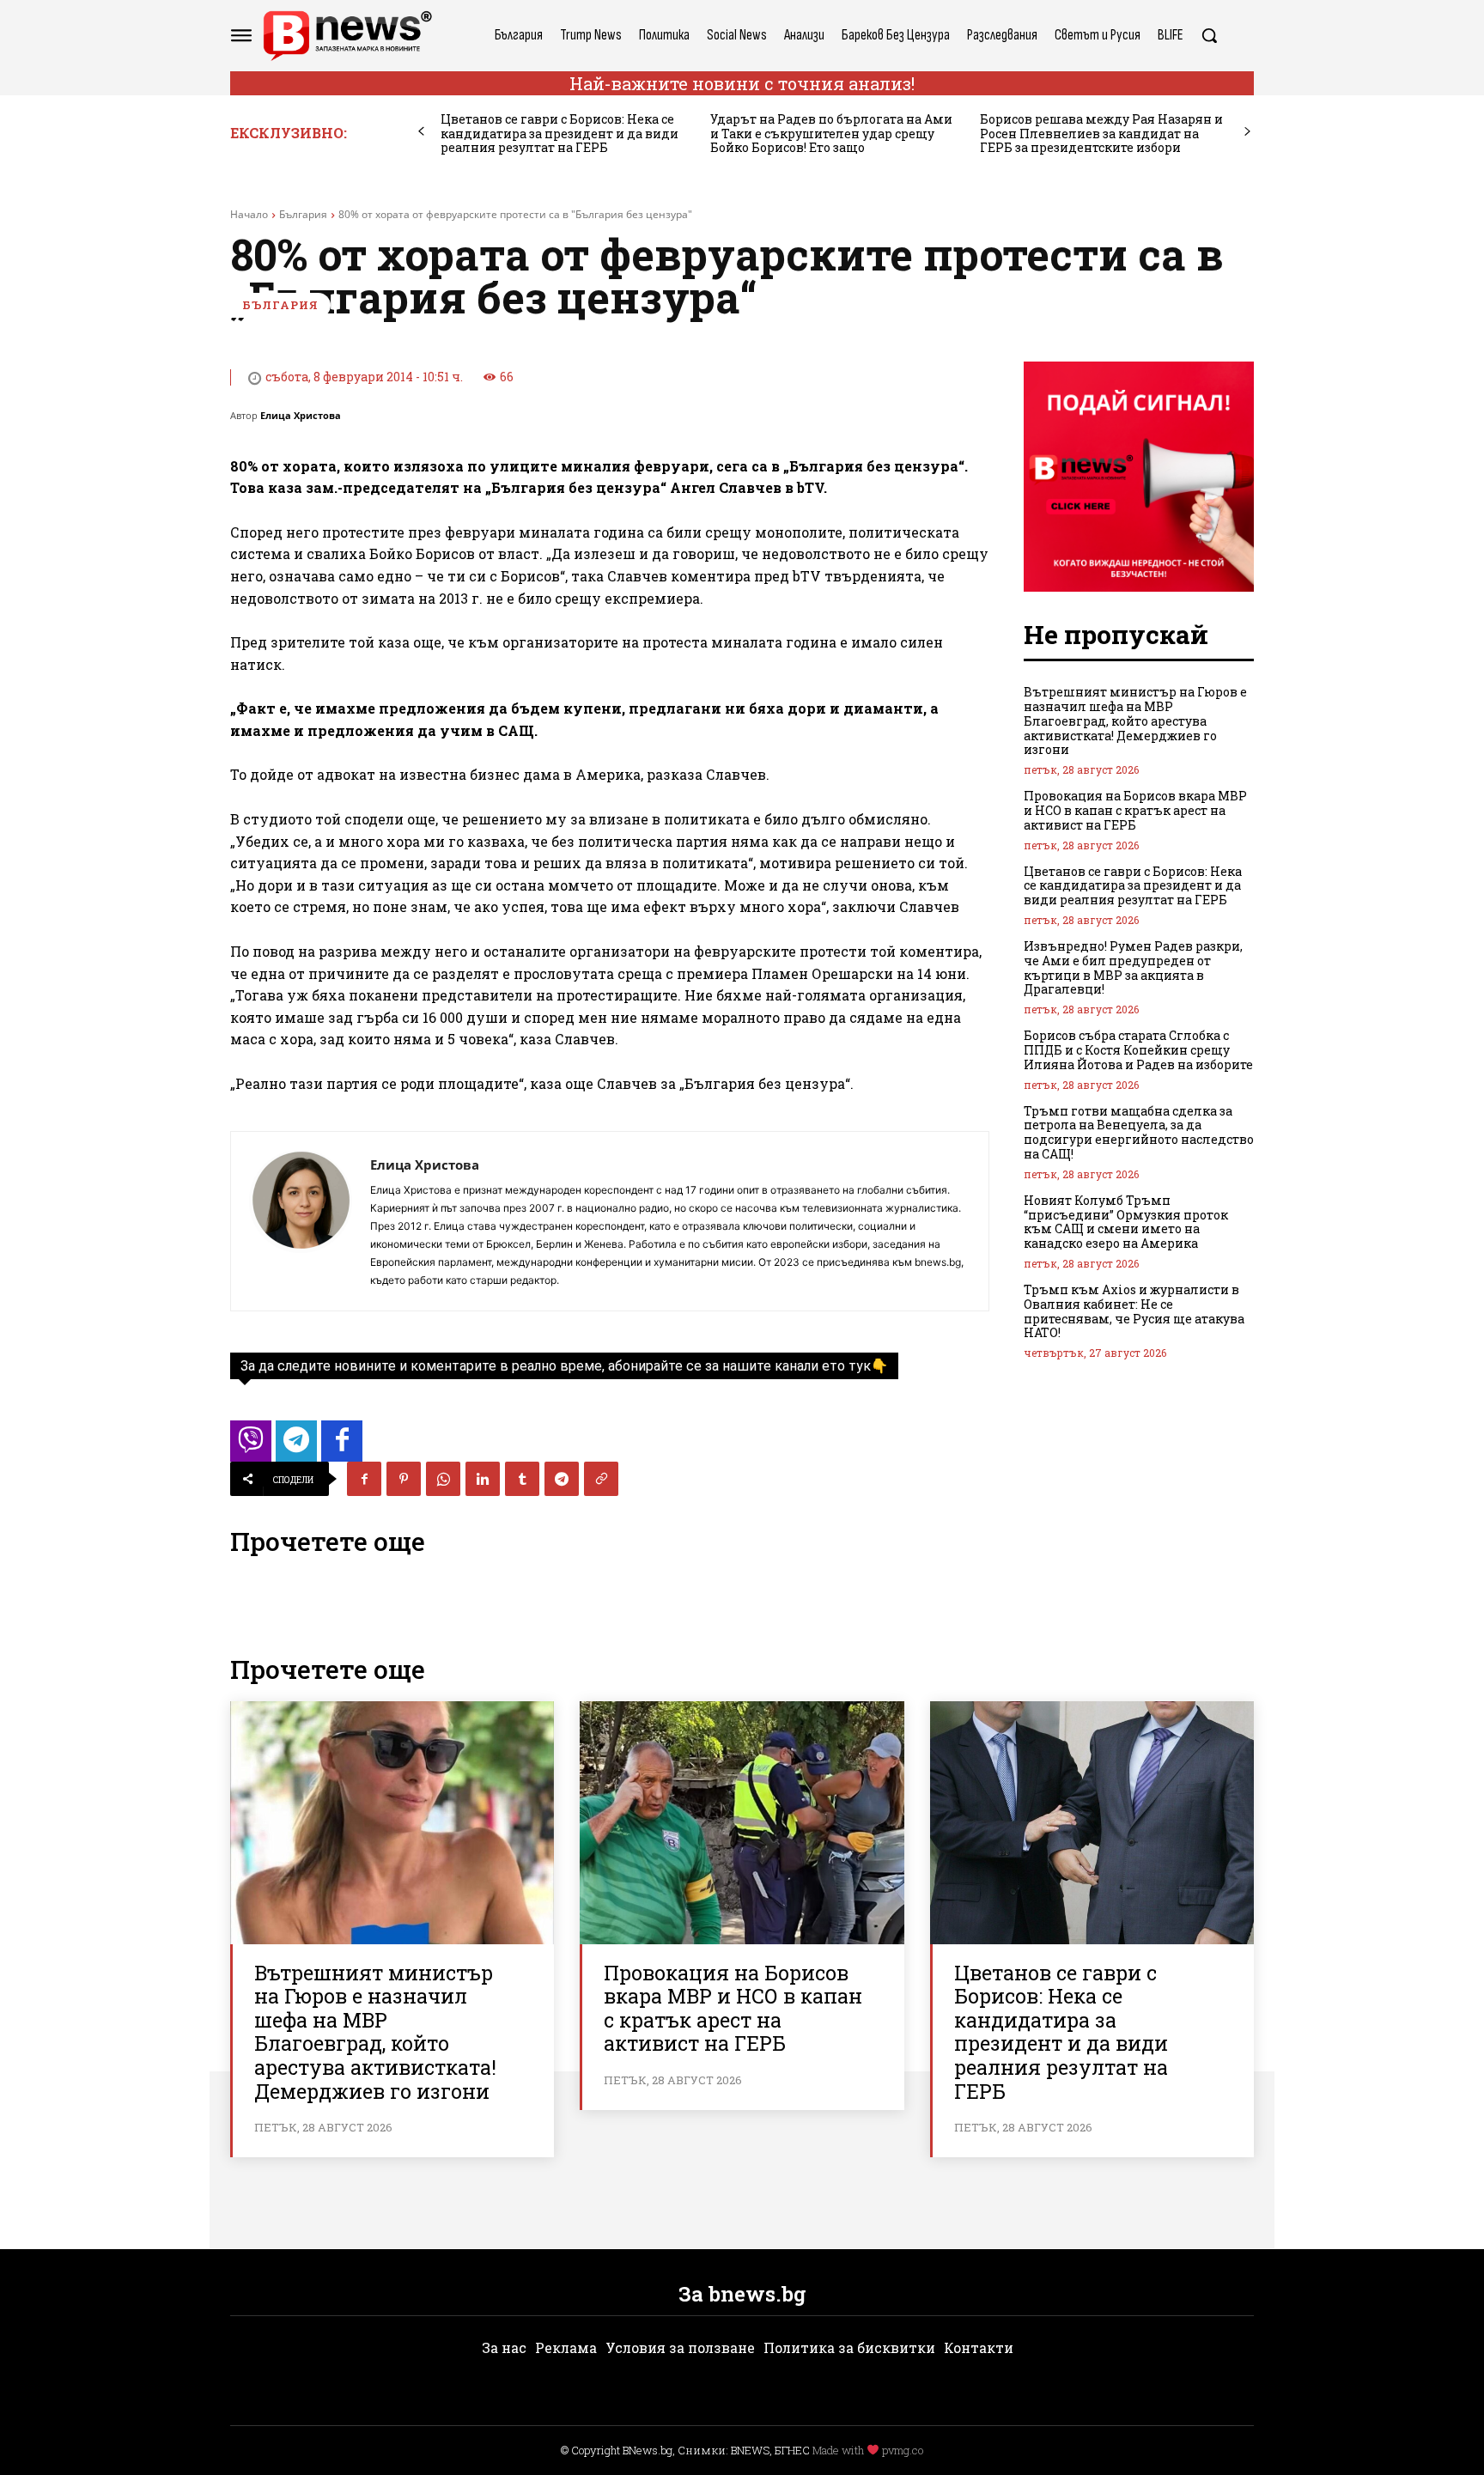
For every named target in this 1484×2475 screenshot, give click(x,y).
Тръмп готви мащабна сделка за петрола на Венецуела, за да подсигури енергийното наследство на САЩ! (1139, 1132)
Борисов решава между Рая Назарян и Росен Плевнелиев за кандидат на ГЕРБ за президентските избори (1101, 134)
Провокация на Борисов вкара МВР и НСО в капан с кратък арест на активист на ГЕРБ (1135, 810)
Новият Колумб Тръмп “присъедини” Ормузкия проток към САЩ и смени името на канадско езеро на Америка (1126, 1222)
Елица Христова (301, 415)
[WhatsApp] (443, 1479)
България (303, 214)
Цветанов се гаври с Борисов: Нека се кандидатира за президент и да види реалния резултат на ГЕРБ (560, 134)
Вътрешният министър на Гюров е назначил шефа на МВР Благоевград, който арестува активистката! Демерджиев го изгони (1135, 721)
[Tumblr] (522, 1479)
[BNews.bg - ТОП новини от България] (347, 36)
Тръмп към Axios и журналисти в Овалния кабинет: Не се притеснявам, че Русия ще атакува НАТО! (1134, 1311)
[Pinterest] (404, 1479)
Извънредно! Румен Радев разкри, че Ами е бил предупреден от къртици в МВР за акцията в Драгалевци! (1133, 967)
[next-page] (1247, 132)
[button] (1209, 35)
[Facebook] (364, 1479)
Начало (249, 214)
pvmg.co (903, 2450)
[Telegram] (562, 1479)
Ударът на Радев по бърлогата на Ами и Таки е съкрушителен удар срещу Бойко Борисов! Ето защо (831, 134)
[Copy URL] (601, 1479)
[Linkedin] (483, 1479)
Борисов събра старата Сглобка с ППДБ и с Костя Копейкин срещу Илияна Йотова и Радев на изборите (1138, 1050)
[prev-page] (421, 132)
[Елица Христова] (301, 1221)
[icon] (251, 1446)
